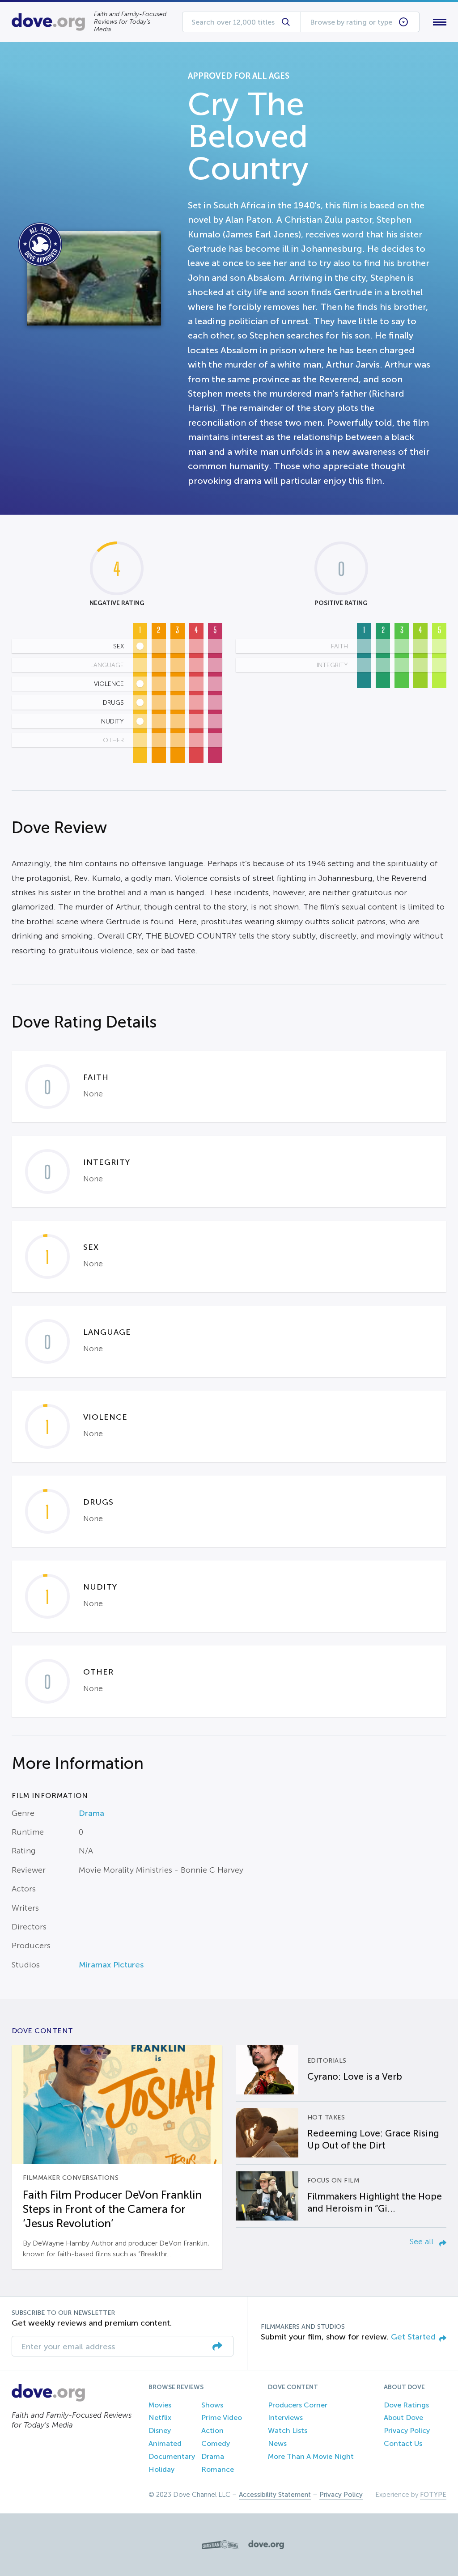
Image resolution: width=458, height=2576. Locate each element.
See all (423, 2242)
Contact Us (403, 2443)
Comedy (216, 2443)
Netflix (160, 2417)
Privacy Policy (407, 2430)
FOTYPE (433, 2495)
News (277, 2443)
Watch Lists (288, 2430)
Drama (91, 1813)
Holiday (161, 2469)
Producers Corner (298, 2405)
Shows (212, 2405)
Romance (218, 2469)
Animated (165, 2443)
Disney (160, 2430)
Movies (160, 2405)
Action (212, 2430)
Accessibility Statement (275, 2495)
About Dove (403, 2417)
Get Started (413, 2337)
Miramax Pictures (111, 1965)
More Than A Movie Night (311, 2456)
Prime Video (222, 2417)
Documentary (172, 2456)
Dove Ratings (406, 2405)
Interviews (285, 2417)
